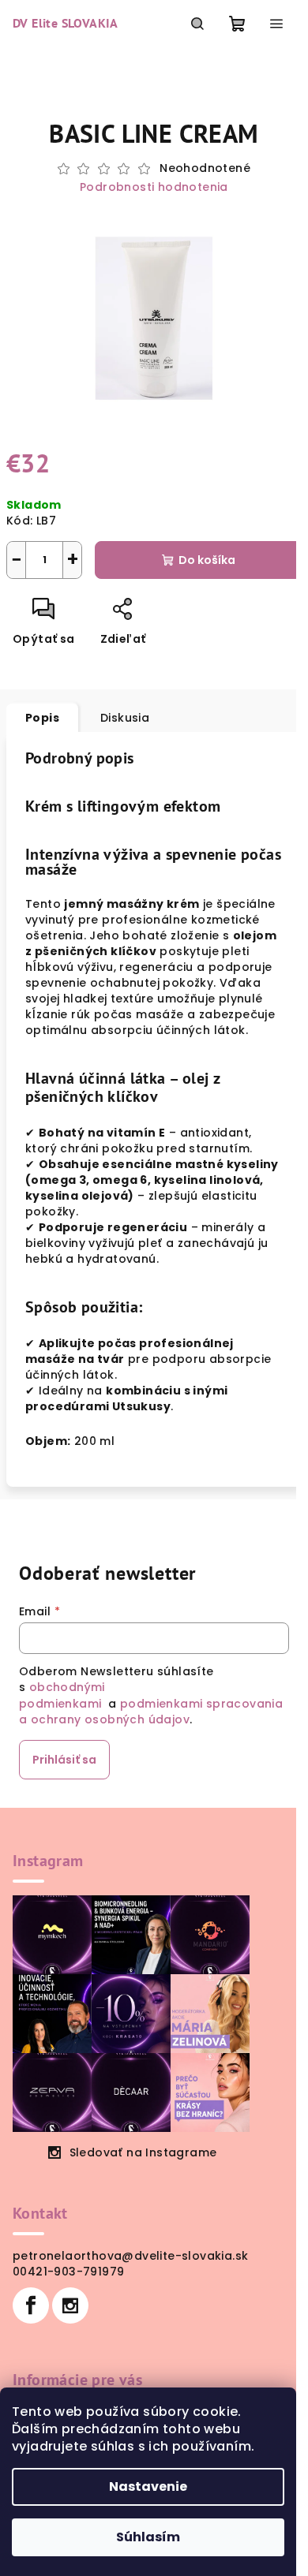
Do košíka (207, 560)
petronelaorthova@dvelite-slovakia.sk (130, 2256)
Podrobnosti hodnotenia (154, 187)
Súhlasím (148, 2537)
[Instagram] (70, 2305)
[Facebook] (31, 2305)
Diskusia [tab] (125, 718)
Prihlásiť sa (64, 1760)
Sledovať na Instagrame (143, 2152)
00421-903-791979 (68, 2272)
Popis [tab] (42, 718)
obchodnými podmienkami (62, 1695)
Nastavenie (148, 2486)
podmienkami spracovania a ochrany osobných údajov (151, 1712)
